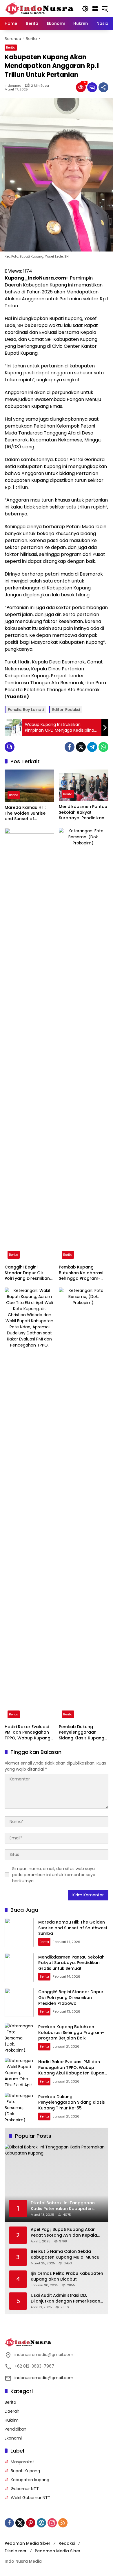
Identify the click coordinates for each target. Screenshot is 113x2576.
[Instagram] (52, 2523)
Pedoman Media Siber (28, 2543)
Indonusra (13, 86)
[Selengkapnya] (57, 2342)
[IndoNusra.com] (40, 8)
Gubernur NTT (25, 2489)
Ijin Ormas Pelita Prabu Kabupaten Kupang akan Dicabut (67, 2276)
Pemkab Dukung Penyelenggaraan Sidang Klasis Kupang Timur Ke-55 (82, 1733)
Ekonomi (13, 2438)
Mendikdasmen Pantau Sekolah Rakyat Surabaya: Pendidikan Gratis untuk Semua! (83, 812)
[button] (85, 9)
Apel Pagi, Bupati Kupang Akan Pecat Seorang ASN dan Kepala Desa (64, 2232)
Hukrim (12, 2420)
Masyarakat (22, 2462)
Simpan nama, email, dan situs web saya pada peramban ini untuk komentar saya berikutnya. (54, 1875)
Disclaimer (16, 2551)
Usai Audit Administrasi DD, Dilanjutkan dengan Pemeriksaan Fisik (65, 2298)
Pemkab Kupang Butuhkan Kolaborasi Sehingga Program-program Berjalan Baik (83, 1273)
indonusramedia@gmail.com (44, 2378)
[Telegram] (92, 747)
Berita (11, 47)
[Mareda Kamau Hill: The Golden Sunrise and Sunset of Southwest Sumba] (29, 786)
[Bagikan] (103, 87)
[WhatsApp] (103, 747)
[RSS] (63, 2523)
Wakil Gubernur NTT (31, 2498)
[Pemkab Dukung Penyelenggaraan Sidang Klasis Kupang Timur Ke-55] (84, 1504)
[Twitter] (81, 747)
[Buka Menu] (95, 9)
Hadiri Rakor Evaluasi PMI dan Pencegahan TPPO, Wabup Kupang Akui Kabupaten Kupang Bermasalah (28, 1733)
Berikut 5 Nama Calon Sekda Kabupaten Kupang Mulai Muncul (66, 2254)
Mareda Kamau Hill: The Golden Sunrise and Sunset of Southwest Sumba (25, 813)
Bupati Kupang (25, 2471)
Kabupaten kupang (30, 2480)
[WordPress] (41, 2523)
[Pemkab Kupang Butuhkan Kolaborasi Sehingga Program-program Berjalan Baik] (84, 1045)
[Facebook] (70, 747)
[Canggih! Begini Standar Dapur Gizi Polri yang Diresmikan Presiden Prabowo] (29, 1045)
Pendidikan (16, 2429)
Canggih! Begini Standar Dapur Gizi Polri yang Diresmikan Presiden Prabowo (27, 1273)
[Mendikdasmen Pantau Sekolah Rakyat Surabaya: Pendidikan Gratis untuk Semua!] (84, 785)
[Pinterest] (31, 2523)
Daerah (12, 2411)
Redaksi (67, 2543)
